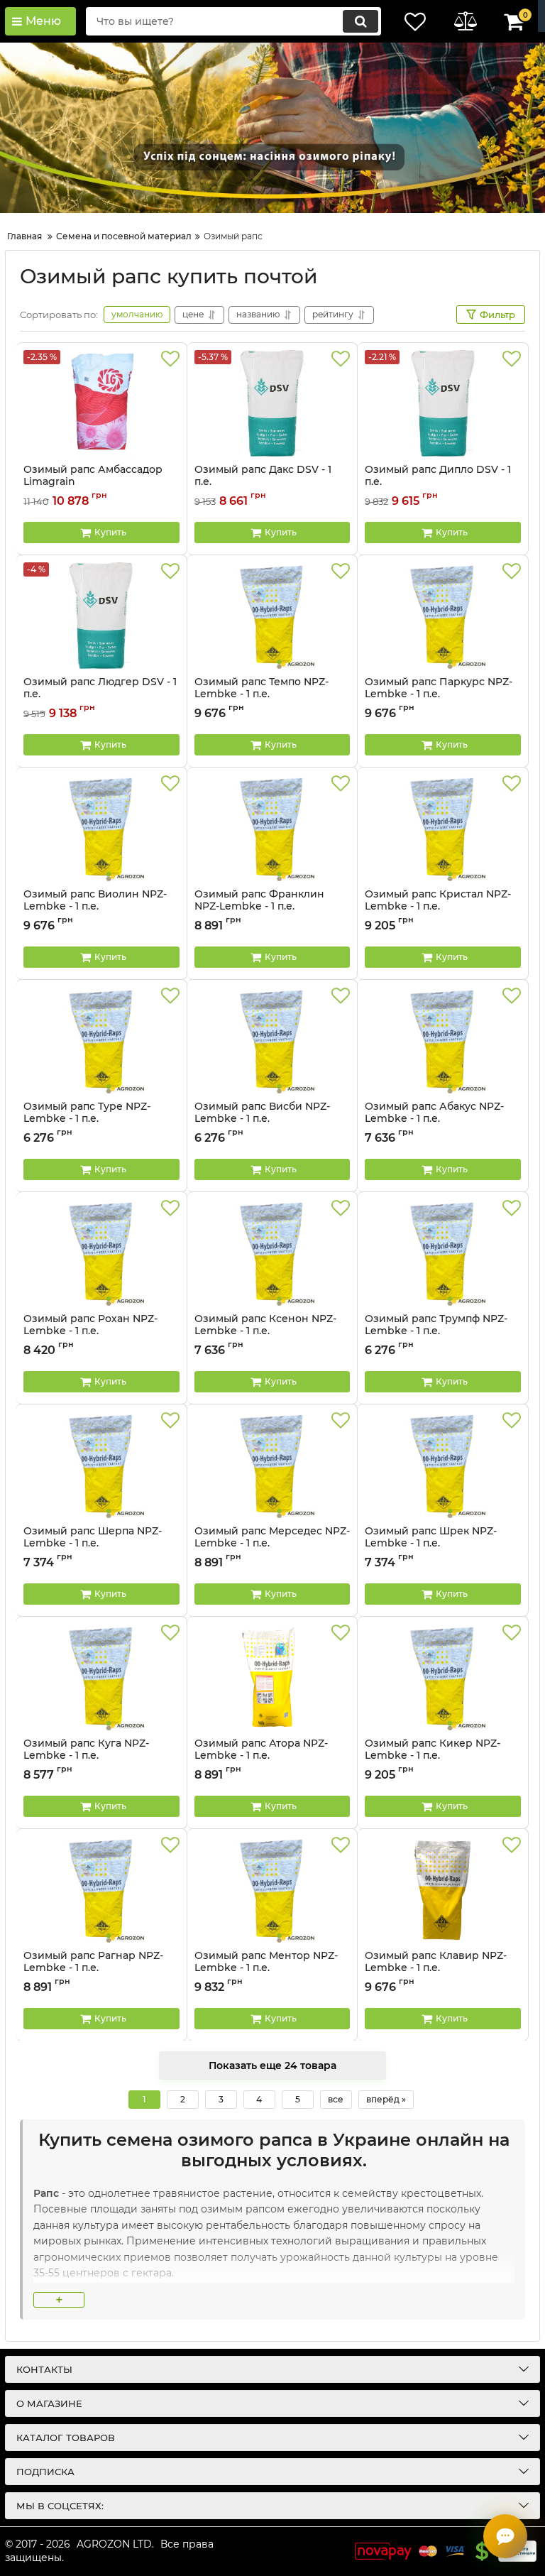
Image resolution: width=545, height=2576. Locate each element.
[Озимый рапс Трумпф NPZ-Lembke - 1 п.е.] (443, 1252)
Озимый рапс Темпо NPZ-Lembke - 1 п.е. (262, 694)
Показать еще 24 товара (272, 2065)
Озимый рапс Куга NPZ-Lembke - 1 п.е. (86, 1756)
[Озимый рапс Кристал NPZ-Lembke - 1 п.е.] (443, 828)
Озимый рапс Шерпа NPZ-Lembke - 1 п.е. (93, 1544)
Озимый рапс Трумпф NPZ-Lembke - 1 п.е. (436, 1331)
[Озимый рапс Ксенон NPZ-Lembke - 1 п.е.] (272, 1252)
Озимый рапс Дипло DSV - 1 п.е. (438, 482)
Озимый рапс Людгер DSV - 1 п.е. (100, 694)
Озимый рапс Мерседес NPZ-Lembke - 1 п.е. (272, 1544)
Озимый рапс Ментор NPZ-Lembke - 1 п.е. (266, 1968)
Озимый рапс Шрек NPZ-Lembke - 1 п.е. (431, 1544)
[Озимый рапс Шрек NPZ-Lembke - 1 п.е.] (443, 1465)
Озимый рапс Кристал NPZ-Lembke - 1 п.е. (438, 907)
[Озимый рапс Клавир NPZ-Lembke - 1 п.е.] (443, 1889)
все (336, 2099)
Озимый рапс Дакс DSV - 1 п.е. (263, 482)
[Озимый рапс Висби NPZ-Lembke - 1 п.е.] (272, 1040)
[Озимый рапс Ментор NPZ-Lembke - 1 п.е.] (272, 1889)
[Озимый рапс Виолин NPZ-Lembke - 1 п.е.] (101, 828)
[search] (360, 21)
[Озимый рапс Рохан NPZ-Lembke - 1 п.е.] (101, 1252)
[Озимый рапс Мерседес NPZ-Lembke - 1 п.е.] (272, 1465)
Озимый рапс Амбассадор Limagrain (93, 482)
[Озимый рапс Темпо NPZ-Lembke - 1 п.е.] (272, 616)
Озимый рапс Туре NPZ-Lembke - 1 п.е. (87, 1119)
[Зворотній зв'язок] (505, 2536)
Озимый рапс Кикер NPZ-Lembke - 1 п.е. (433, 1756)
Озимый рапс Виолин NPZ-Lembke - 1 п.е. (95, 907)
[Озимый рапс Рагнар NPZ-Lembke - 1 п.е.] (101, 1889)
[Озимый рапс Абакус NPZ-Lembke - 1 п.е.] (443, 1040)
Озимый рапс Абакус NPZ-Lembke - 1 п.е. (434, 1119)
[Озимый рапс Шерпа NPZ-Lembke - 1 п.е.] (101, 1465)
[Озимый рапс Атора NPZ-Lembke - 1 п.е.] (272, 1677)
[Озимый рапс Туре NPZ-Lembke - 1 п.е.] (101, 1040)
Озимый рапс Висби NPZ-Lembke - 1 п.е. (262, 1119)
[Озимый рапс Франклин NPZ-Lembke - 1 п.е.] (272, 828)
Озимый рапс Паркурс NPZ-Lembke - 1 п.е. (439, 694)
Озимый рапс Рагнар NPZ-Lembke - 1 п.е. (93, 1968)
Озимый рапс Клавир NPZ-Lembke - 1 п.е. (436, 1968)
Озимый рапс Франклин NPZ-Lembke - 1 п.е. (259, 907)
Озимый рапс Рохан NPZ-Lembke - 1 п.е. (90, 1331)
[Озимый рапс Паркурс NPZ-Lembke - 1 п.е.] (443, 616)
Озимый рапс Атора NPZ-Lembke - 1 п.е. (261, 1756)
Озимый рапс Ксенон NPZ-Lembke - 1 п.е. (265, 1331)
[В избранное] (170, 359)
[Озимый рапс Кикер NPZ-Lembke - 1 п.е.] (443, 1677)
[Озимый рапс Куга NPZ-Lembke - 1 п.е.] (101, 1677)
